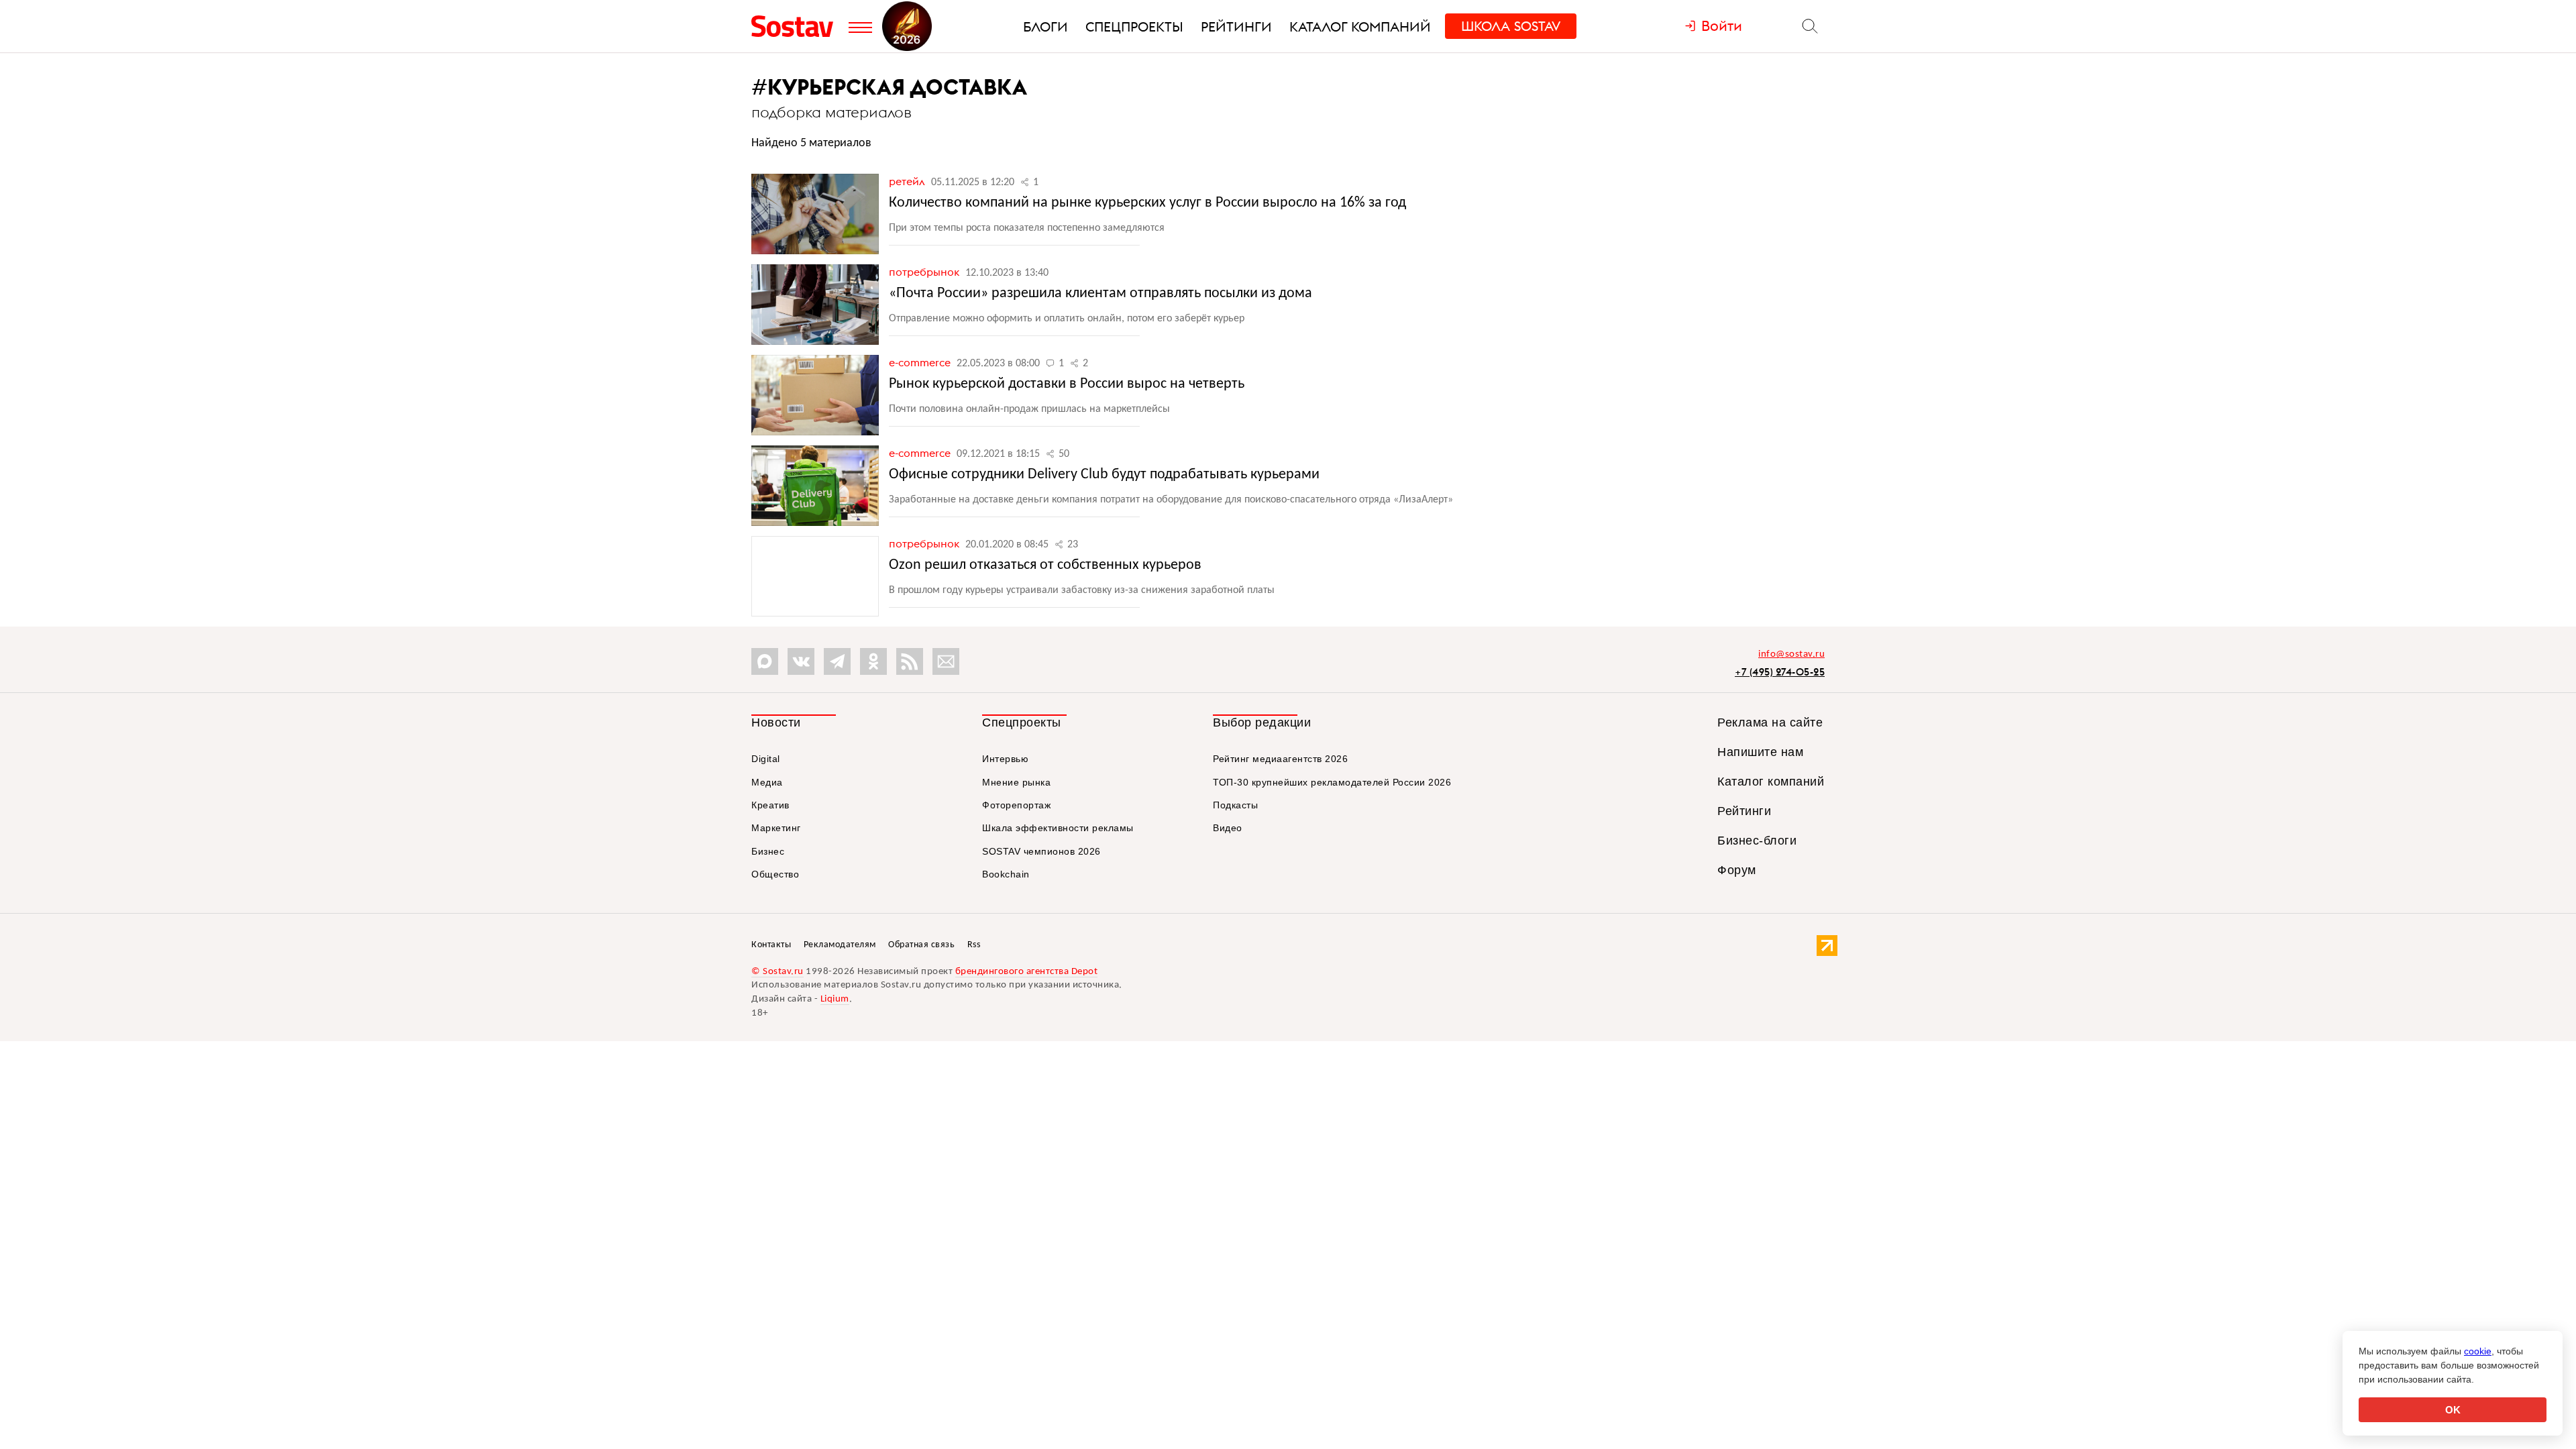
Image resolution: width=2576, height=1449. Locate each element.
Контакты (771, 945)
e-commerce (921, 362)
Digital (766, 759)
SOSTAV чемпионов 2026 (1041, 851)
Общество (775, 874)
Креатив (770, 805)
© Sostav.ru (777, 972)
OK (2453, 1410)
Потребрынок (925, 272)
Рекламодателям (840, 945)
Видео (1228, 828)
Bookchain (1006, 874)
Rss (974, 945)
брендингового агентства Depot (1027, 972)
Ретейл (908, 181)
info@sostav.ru (1791, 654)
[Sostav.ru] (797, 26)
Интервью (1005, 759)
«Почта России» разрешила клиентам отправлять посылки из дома (1101, 293)
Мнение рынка (1016, 782)
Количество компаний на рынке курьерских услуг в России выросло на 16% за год (1147, 203)
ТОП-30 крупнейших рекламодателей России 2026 (1332, 782)
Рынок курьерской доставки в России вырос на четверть (1067, 384)
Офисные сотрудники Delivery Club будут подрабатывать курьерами (1104, 475)
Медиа (767, 782)
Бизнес (768, 851)
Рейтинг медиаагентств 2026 (1280, 759)
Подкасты (1235, 805)
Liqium (835, 999)
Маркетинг (776, 828)
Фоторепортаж (1016, 805)
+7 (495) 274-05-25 (1780, 672)
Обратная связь (921, 945)
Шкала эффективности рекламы (1058, 828)
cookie (2478, 1351)
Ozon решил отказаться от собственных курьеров (1045, 565)
